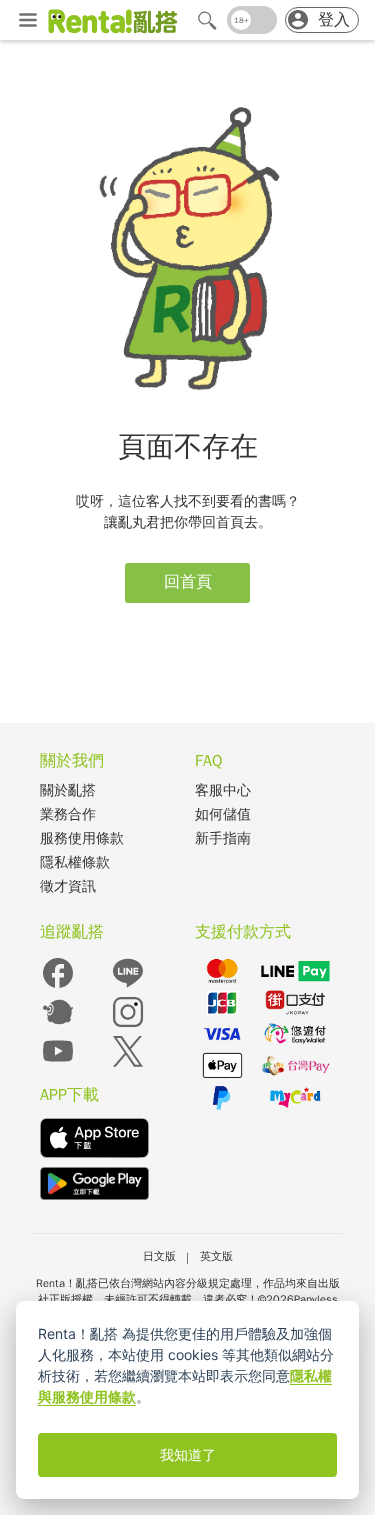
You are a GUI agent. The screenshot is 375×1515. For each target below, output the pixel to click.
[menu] (28, 21)
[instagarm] (128, 1025)
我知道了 (188, 1455)
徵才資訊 (68, 886)
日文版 (159, 1256)
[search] (207, 20)
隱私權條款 (75, 862)
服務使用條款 (82, 838)
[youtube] (58, 1064)
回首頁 (188, 582)
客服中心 (223, 790)
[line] (128, 986)
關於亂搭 (68, 790)
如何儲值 (223, 814)
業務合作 (68, 814)
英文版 (216, 1256)
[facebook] (58, 986)
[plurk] (58, 1025)
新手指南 (223, 838)
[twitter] (128, 1064)
